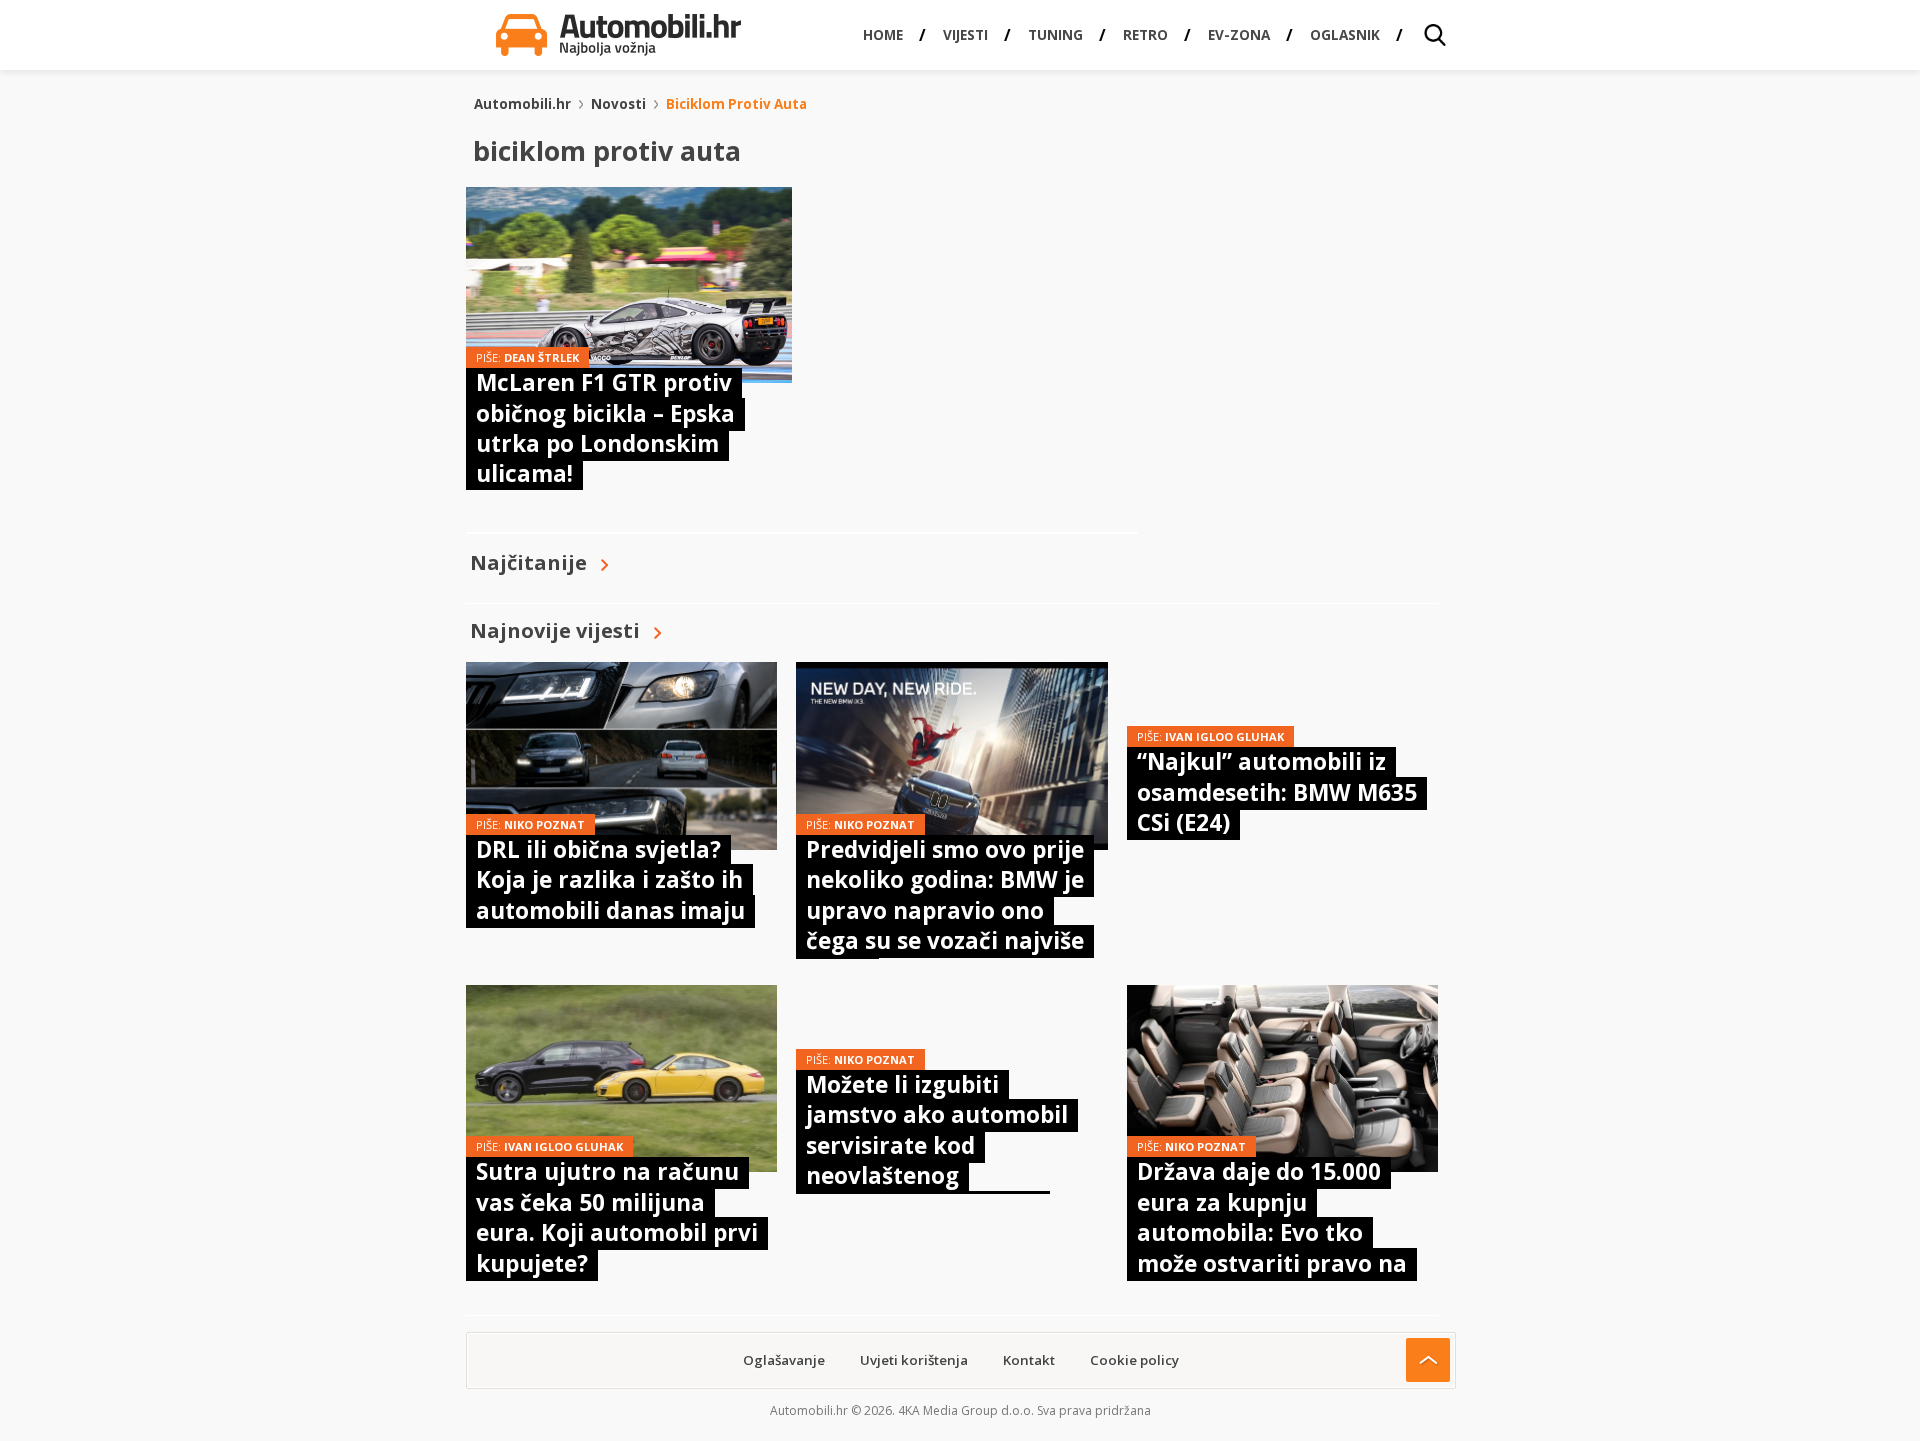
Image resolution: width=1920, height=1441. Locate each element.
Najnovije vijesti (555, 630)
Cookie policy (1134, 1360)
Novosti (618, 104)
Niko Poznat (544, 824)
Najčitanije (528, 562)
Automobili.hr (522, 104)
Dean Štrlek (541, 357)
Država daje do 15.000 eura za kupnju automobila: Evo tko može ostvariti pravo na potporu (1272, 1232)
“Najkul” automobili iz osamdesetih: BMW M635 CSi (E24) (1277, 792)
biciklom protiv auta (736, 104)
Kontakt (1029, 1360)
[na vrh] (1428, 1360)
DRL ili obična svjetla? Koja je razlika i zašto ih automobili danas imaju (610, 880)
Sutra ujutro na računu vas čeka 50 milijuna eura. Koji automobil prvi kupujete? (617, 1217)
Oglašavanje (784, 1360)
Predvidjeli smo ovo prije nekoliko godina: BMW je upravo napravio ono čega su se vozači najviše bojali (945, 910)
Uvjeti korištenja (914, 1360)
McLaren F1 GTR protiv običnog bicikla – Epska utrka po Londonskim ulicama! (605, 428)
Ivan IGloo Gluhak (1224, 736)
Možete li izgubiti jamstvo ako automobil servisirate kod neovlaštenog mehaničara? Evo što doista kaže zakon (937, 1160)
